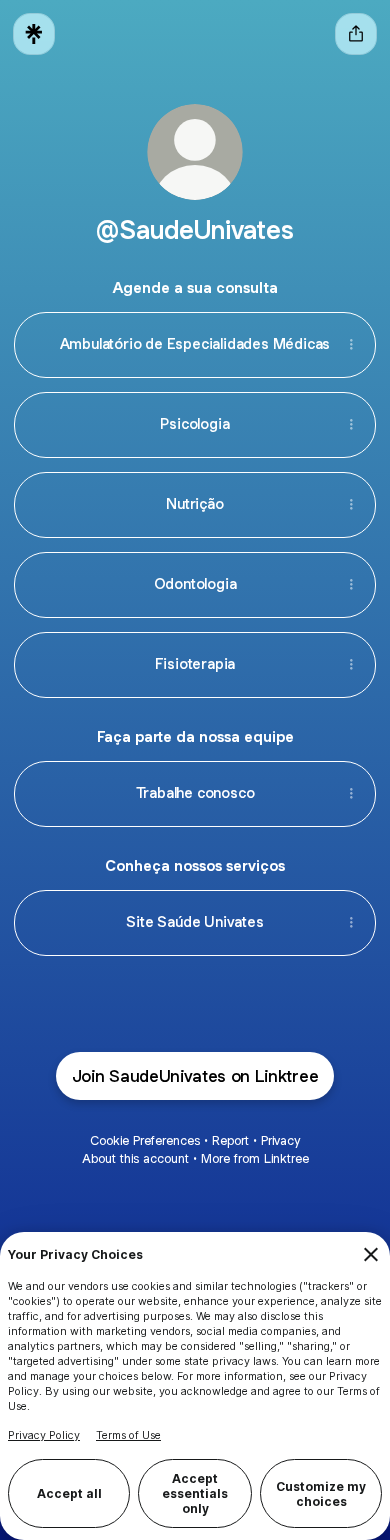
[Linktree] (34, 34)
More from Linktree (255, 1158)
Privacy (280, 1140)
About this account (135, 1158)
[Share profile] (356, 34)
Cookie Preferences (145, 1140)
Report (230, 1140)
